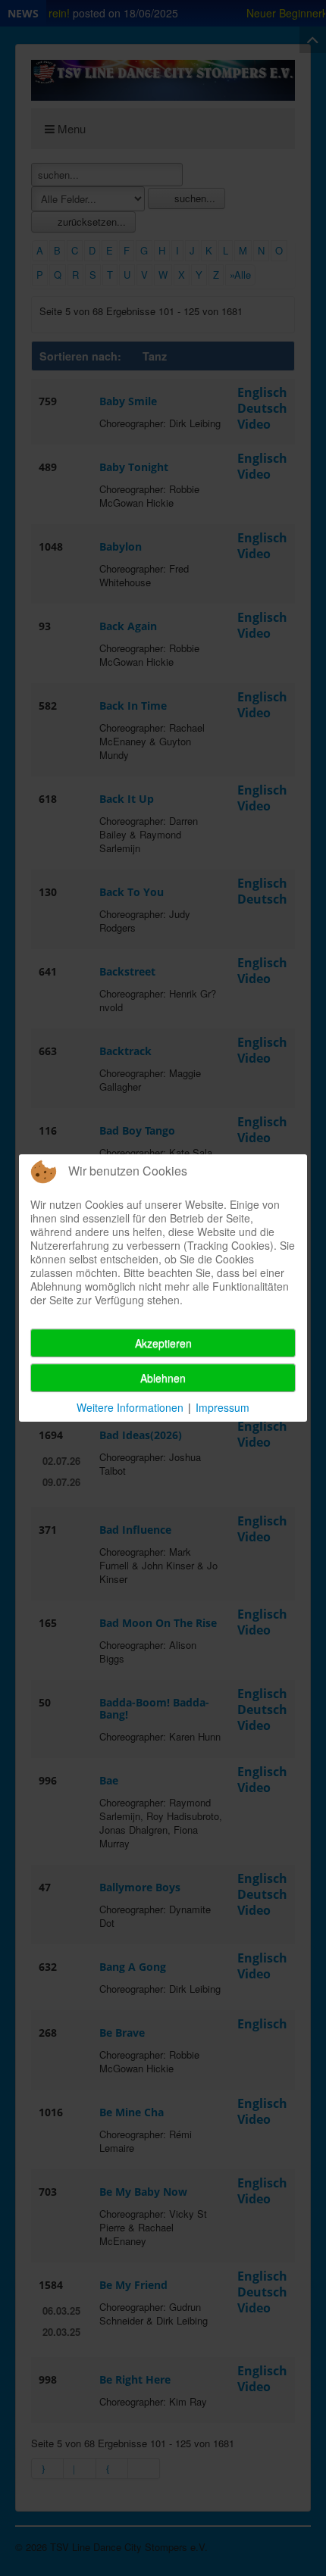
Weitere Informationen (130, 1407)
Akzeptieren (163, 1343)
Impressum (223, 1407)
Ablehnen (163, 1378)
